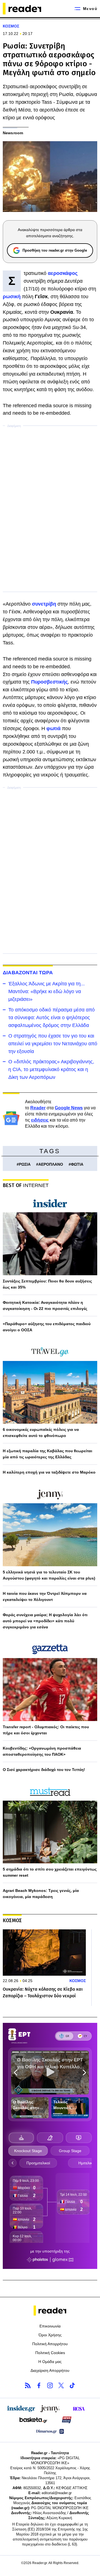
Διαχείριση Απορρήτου (50, 2370)
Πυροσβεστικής (49, 682)
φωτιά (54, 728)
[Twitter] (61, 2385)
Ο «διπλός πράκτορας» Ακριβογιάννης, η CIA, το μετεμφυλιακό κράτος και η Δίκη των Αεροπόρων (51, 1069)
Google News (69, 1108)
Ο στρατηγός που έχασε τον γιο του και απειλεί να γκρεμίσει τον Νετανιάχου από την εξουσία (53, 1044)
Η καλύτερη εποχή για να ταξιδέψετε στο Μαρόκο (49, 1472)
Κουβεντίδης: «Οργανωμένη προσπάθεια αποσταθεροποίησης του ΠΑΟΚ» (42, 1751)
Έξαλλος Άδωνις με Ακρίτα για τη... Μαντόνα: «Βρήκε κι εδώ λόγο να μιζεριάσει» (47, 991)
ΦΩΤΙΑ (77, 1164)
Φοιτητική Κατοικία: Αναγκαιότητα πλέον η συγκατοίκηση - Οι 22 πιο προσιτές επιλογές (45, 1305)
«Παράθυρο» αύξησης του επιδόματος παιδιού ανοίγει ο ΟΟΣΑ (47, 1327)
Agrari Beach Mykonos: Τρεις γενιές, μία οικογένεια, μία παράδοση (41, 1894)
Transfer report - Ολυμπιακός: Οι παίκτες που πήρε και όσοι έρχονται (46, 1730)
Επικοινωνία (50, 2326)
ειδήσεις (40, 1120)
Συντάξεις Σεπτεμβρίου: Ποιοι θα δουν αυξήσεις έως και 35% (47, 1284)
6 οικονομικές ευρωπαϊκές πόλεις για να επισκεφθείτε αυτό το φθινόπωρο (41, 1433)
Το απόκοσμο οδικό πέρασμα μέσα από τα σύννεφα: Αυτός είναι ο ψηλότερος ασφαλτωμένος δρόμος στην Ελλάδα (52, 1018)
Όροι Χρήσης (50, 2335)
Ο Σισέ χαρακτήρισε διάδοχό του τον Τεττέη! (44, 1770)
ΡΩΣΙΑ (25, 1164)
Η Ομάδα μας (50, 2362)
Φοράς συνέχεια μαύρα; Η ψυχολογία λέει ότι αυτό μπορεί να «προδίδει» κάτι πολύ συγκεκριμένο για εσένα (45, 1621)
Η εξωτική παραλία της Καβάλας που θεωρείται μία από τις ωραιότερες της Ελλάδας (47, 1454)
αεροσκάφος (63, 273)
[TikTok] (72, 2385)
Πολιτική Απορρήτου (50, 2344)
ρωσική (12, 297)
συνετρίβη (45, 604)
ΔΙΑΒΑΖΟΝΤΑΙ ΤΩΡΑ (28, 973)
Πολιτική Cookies (50, 2353)
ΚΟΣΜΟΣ (11, 26)
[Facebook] (39, 2385)
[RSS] (28, 2385)
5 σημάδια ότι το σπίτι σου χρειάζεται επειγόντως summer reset (50, 1872)
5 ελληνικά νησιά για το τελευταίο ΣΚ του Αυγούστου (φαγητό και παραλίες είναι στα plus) (49, 1575)
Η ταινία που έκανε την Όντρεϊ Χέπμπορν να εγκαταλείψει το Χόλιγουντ (45, 1596)
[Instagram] (50, 2385)
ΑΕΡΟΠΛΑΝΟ (51, 1164)
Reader (38, 1108)
